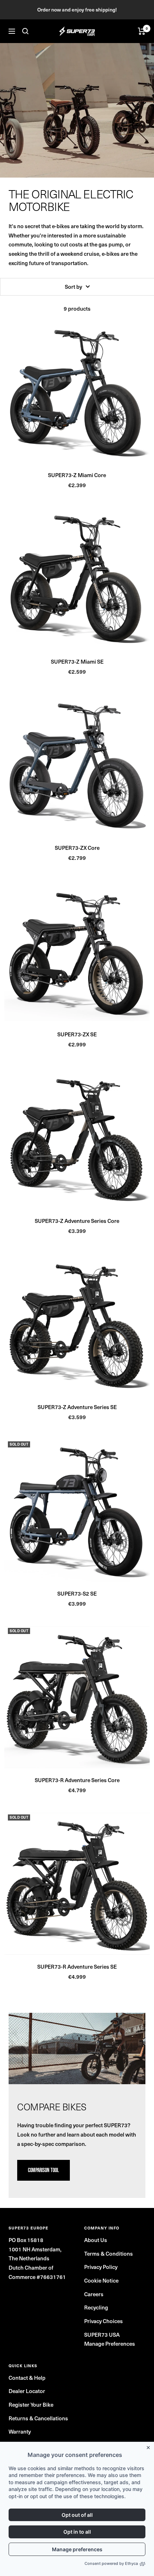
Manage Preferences (110, 2344)
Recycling (96, 2307)
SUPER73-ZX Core (77, 848)
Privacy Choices (104, 2321)
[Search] (25, 31)
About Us (96, 2240)
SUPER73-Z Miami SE (77, 661)
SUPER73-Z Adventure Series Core (77, 1221)
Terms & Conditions (109, 2254)
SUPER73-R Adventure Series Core (77, 1780)
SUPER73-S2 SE (77, 1593)
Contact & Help (27, 2378)
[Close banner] (150, 2446)
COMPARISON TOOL (44, 2170)
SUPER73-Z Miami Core (77, 475)
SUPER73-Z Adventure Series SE (77, 1407)
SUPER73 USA (102, 2335)
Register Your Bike (31, 2405)
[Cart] (142, 31)
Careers (94, 2294)
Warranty (20, 2431)
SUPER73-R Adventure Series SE (77, 1967)
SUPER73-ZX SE (77, 1034)
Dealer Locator (27, 2391)
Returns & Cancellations (38, 2418)
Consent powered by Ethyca (111, 2563)
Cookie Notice (101, 2280)
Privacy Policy (101, 2267)
